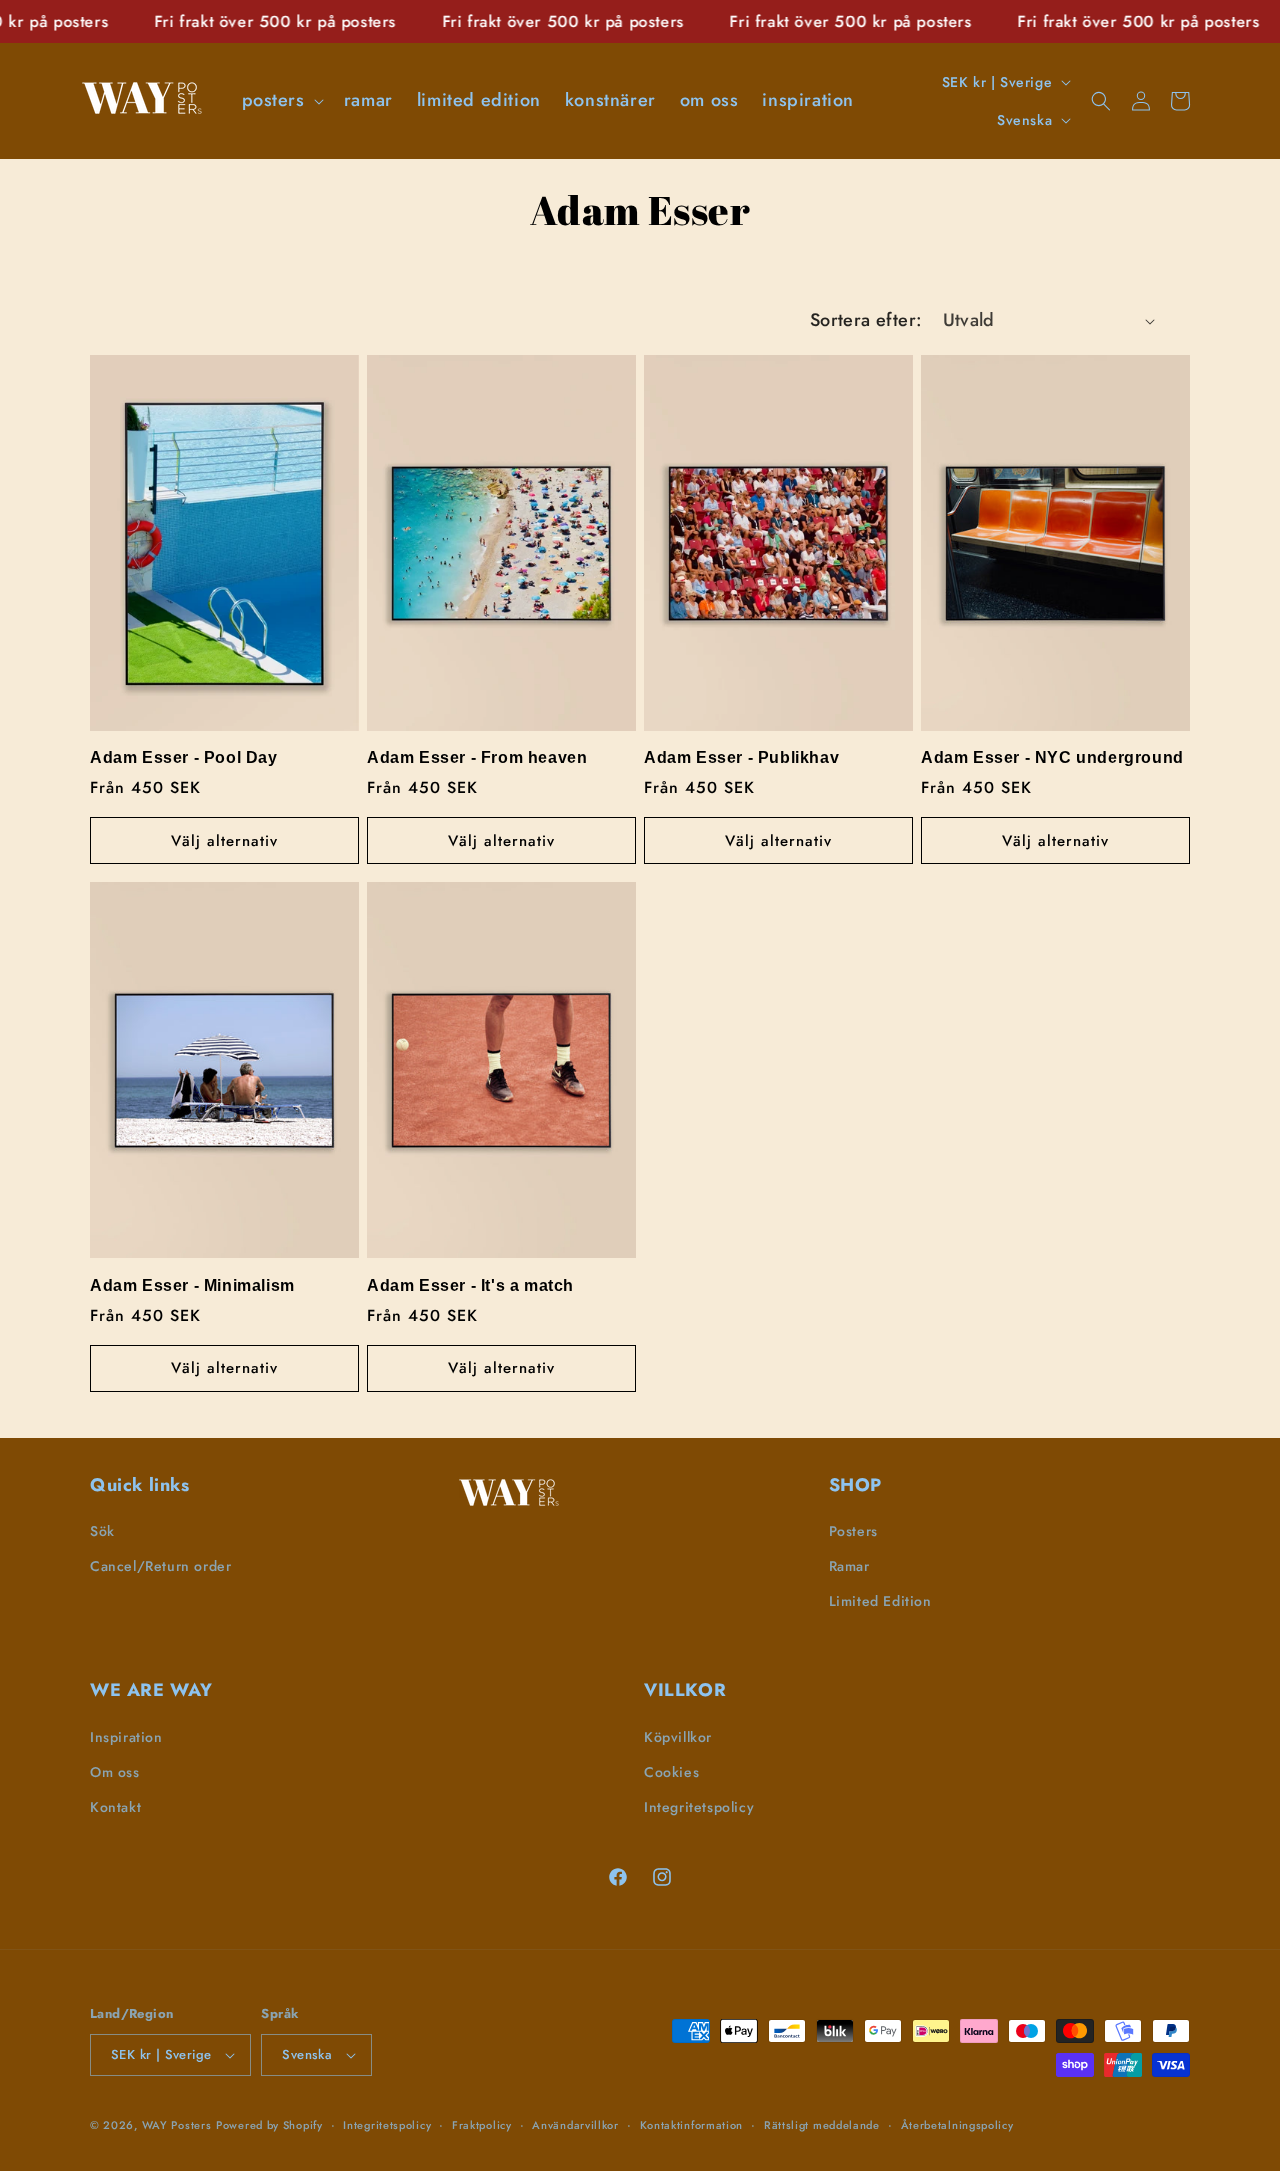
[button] (281, 100)
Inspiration (126, 1737)
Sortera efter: (866, 320)
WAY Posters (177, 2125)
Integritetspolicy (699, 1807)
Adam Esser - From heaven (477, 757)
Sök (102, 1531)
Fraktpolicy (482, 2125)
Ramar (849, 1566)
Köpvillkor (678, 1737)
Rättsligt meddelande (822, 2125)
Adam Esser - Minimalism (192, 1285)
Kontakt (115, 1807)
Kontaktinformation (692, 2125)
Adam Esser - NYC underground (1052, 757)
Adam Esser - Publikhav (741, 757)
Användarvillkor (575, 2125)
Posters (853, 1531)
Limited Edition (880, 1601)
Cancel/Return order (160, 1566)
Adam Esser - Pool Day (184, 757)
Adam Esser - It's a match (470, 1285)
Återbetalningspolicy (957, 2125)
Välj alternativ (224, 841)
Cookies (671, 1772)
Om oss (115, 1772)
